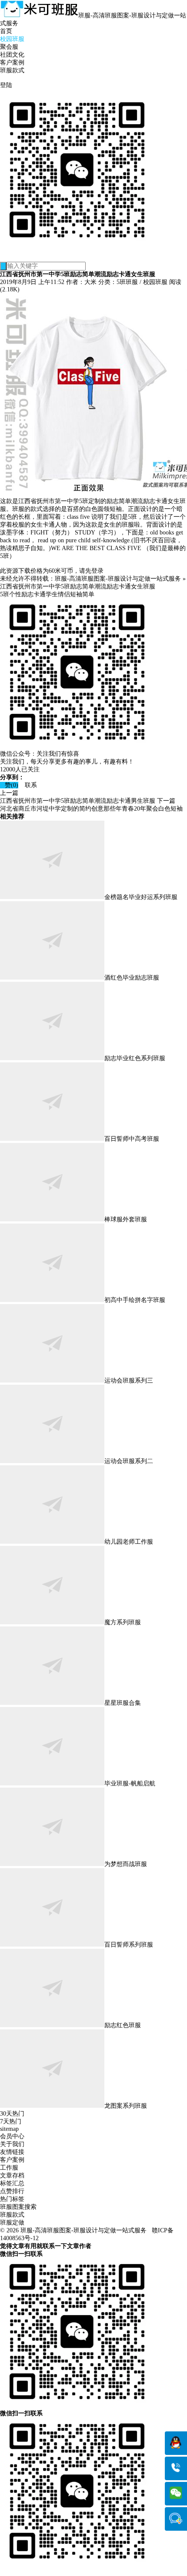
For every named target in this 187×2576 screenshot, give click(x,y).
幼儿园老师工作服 (129, 1542)
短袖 (76, 594)
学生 (52, 594)
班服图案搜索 (18, 2207)
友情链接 (12, 2152)
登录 (97, 571)
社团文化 (12, 55)
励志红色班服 (123, 2025)
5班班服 (127, 282)
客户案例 (12, 63)
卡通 (40, 594)
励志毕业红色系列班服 (135, 1058)
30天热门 (12, 2114)
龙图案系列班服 (126, 2106)
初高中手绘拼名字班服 (135, 1300)
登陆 (6, 85)
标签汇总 (12, 2183)
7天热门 (11, 2121)
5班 (5, 594)
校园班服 (12, 39)
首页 (6, 31)
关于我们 (12, 2144)
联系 (28, 785)
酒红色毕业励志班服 (132, 978)
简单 (88, 594)
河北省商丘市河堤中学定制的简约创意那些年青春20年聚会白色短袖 (91, 809)
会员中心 (12, 2136)
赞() (9, 785)
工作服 (9, 2168)
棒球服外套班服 (126, 1219)
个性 (15, 594)
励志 (27, 594)
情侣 (64, 594)
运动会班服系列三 (129, 1381)
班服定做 (12, 2223)
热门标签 (12, 2199)
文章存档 (12, 2175)
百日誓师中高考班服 (132, 1139)
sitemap (9, 2129)
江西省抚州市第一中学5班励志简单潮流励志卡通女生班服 (78, 587)
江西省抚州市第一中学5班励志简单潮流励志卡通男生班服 (78, 801)
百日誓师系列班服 (129, 1945)
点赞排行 (12, 2191)
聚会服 (9, 47)
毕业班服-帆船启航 (130, 1783)
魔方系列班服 (123, 1622)
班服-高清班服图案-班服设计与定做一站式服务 (118, 579)
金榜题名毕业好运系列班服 (141, 897)
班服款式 (12, 70)
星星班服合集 (123, 1703)
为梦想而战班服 (126, 1864)
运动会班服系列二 (129, 1461)
